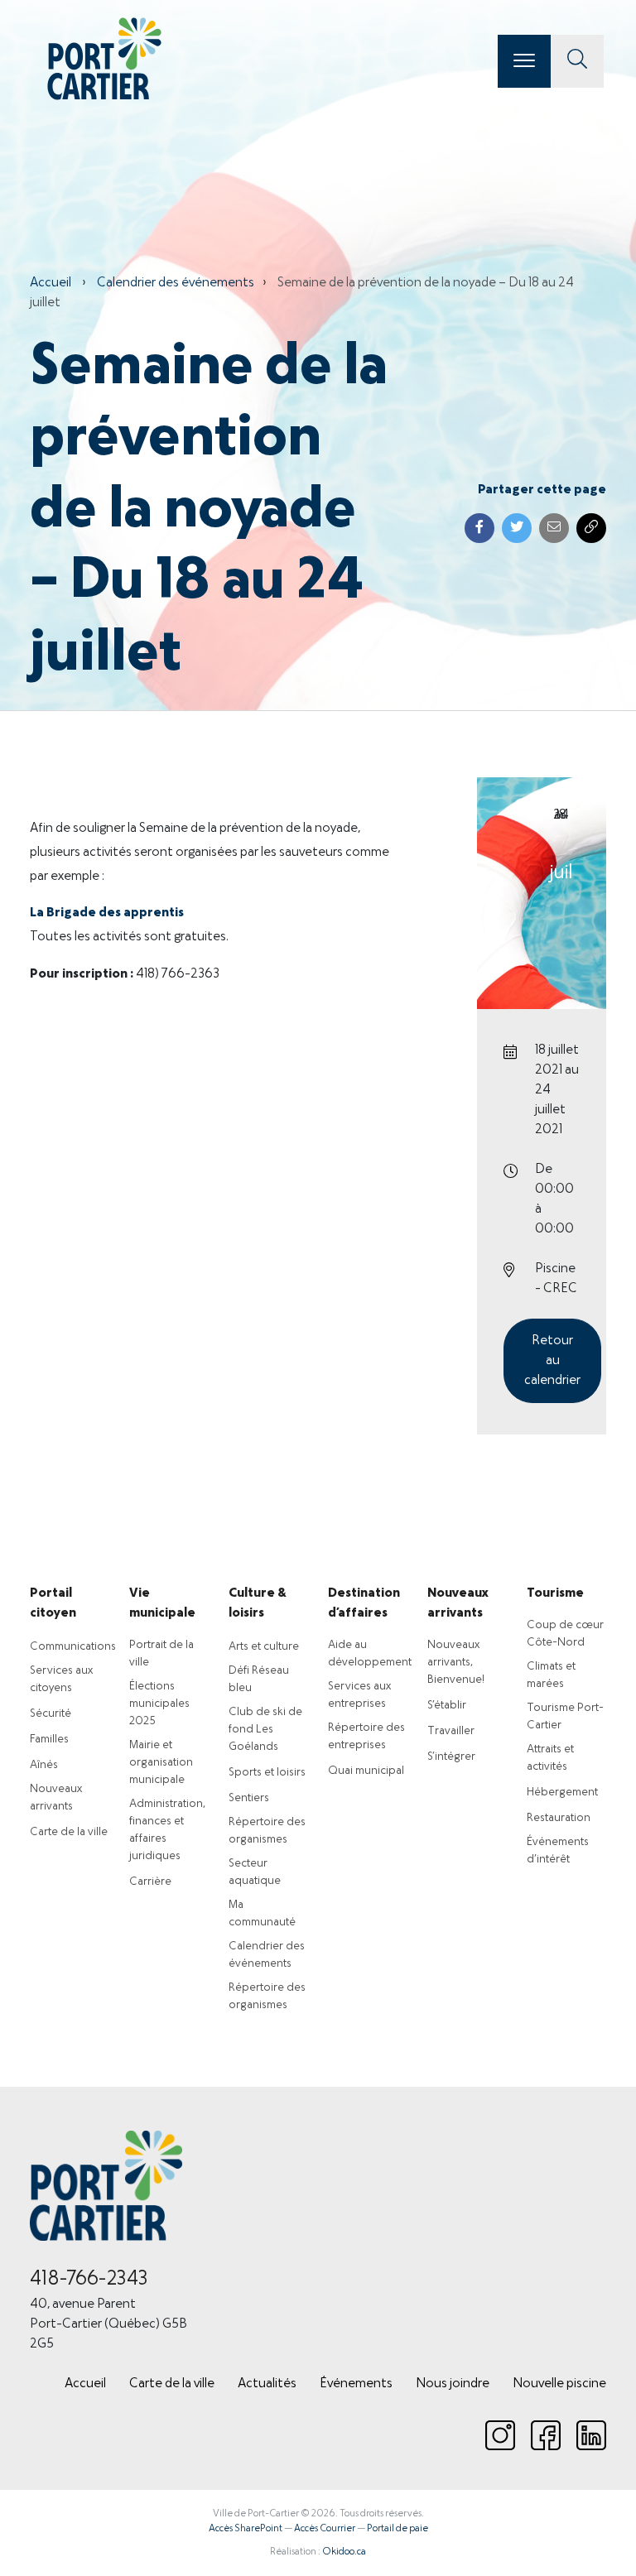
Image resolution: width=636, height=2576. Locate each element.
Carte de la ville (69, 1832)
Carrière (150, 1882)
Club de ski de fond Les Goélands (265, 1730)
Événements (356, 2384)
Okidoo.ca (344, 2552)
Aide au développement (370, 1654)
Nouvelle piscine (559, 2384)
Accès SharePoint (246, 2529)
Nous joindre (453, 2384)
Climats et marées (551, 1675)
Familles (49, 1740)
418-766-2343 (89, 2280)
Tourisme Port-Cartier (565, 1717)
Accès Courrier (325, 2529)
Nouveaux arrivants (56, 1798)
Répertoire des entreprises (366, 1737)
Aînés (44, 1765)
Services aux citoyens (61, 1680)
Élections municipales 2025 (159, 1704)
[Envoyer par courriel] (554, 528)
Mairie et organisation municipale (161, 1763)
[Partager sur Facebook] (479, 528)
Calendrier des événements (176, 283)
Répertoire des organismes (267, 1831)
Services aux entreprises (359, 1695)
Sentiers (249, 1798)
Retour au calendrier (552, 1361)
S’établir (447, 1706)
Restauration (559, 1818)
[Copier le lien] (591, 528)
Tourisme (555, 1593)
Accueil (51, 283)
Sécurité (51, 1714)
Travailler (451, 1731)
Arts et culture (264, 1647)
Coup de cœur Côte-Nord (565, 1634)
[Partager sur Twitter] (517, 528)
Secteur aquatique (255, 1872)
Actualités (267, 2384)
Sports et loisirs (267, 1773)
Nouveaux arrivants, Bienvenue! (456, 1663)
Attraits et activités (550, 1758)
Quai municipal (366, 1771)
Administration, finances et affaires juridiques (167, 1830)
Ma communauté (262, 1914)
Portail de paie (397, 2529)
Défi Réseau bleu (259, 1680)
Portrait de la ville (161, 1654)
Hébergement (562, 1793)
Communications (73, 1647)
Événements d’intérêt (558, 1851)
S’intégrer (451, 1757)
